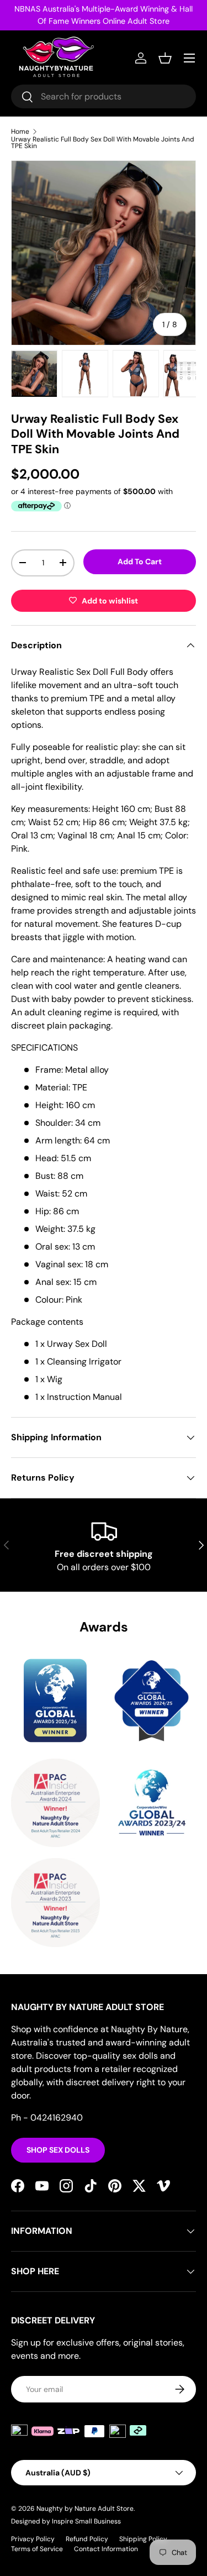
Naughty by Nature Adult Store (85, 2509)
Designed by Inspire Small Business (66, 2521)
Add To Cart (140, 562)
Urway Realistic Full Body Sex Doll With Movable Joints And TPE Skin (103, 143)
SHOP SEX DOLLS (58, 2150)
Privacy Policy (33, 2539)
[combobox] (104, 96)
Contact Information (106, 2549)
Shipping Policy (143, 2539)
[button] (165, 58)
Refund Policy (87, 2539)
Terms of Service (37, 2549)
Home (20, 132)
